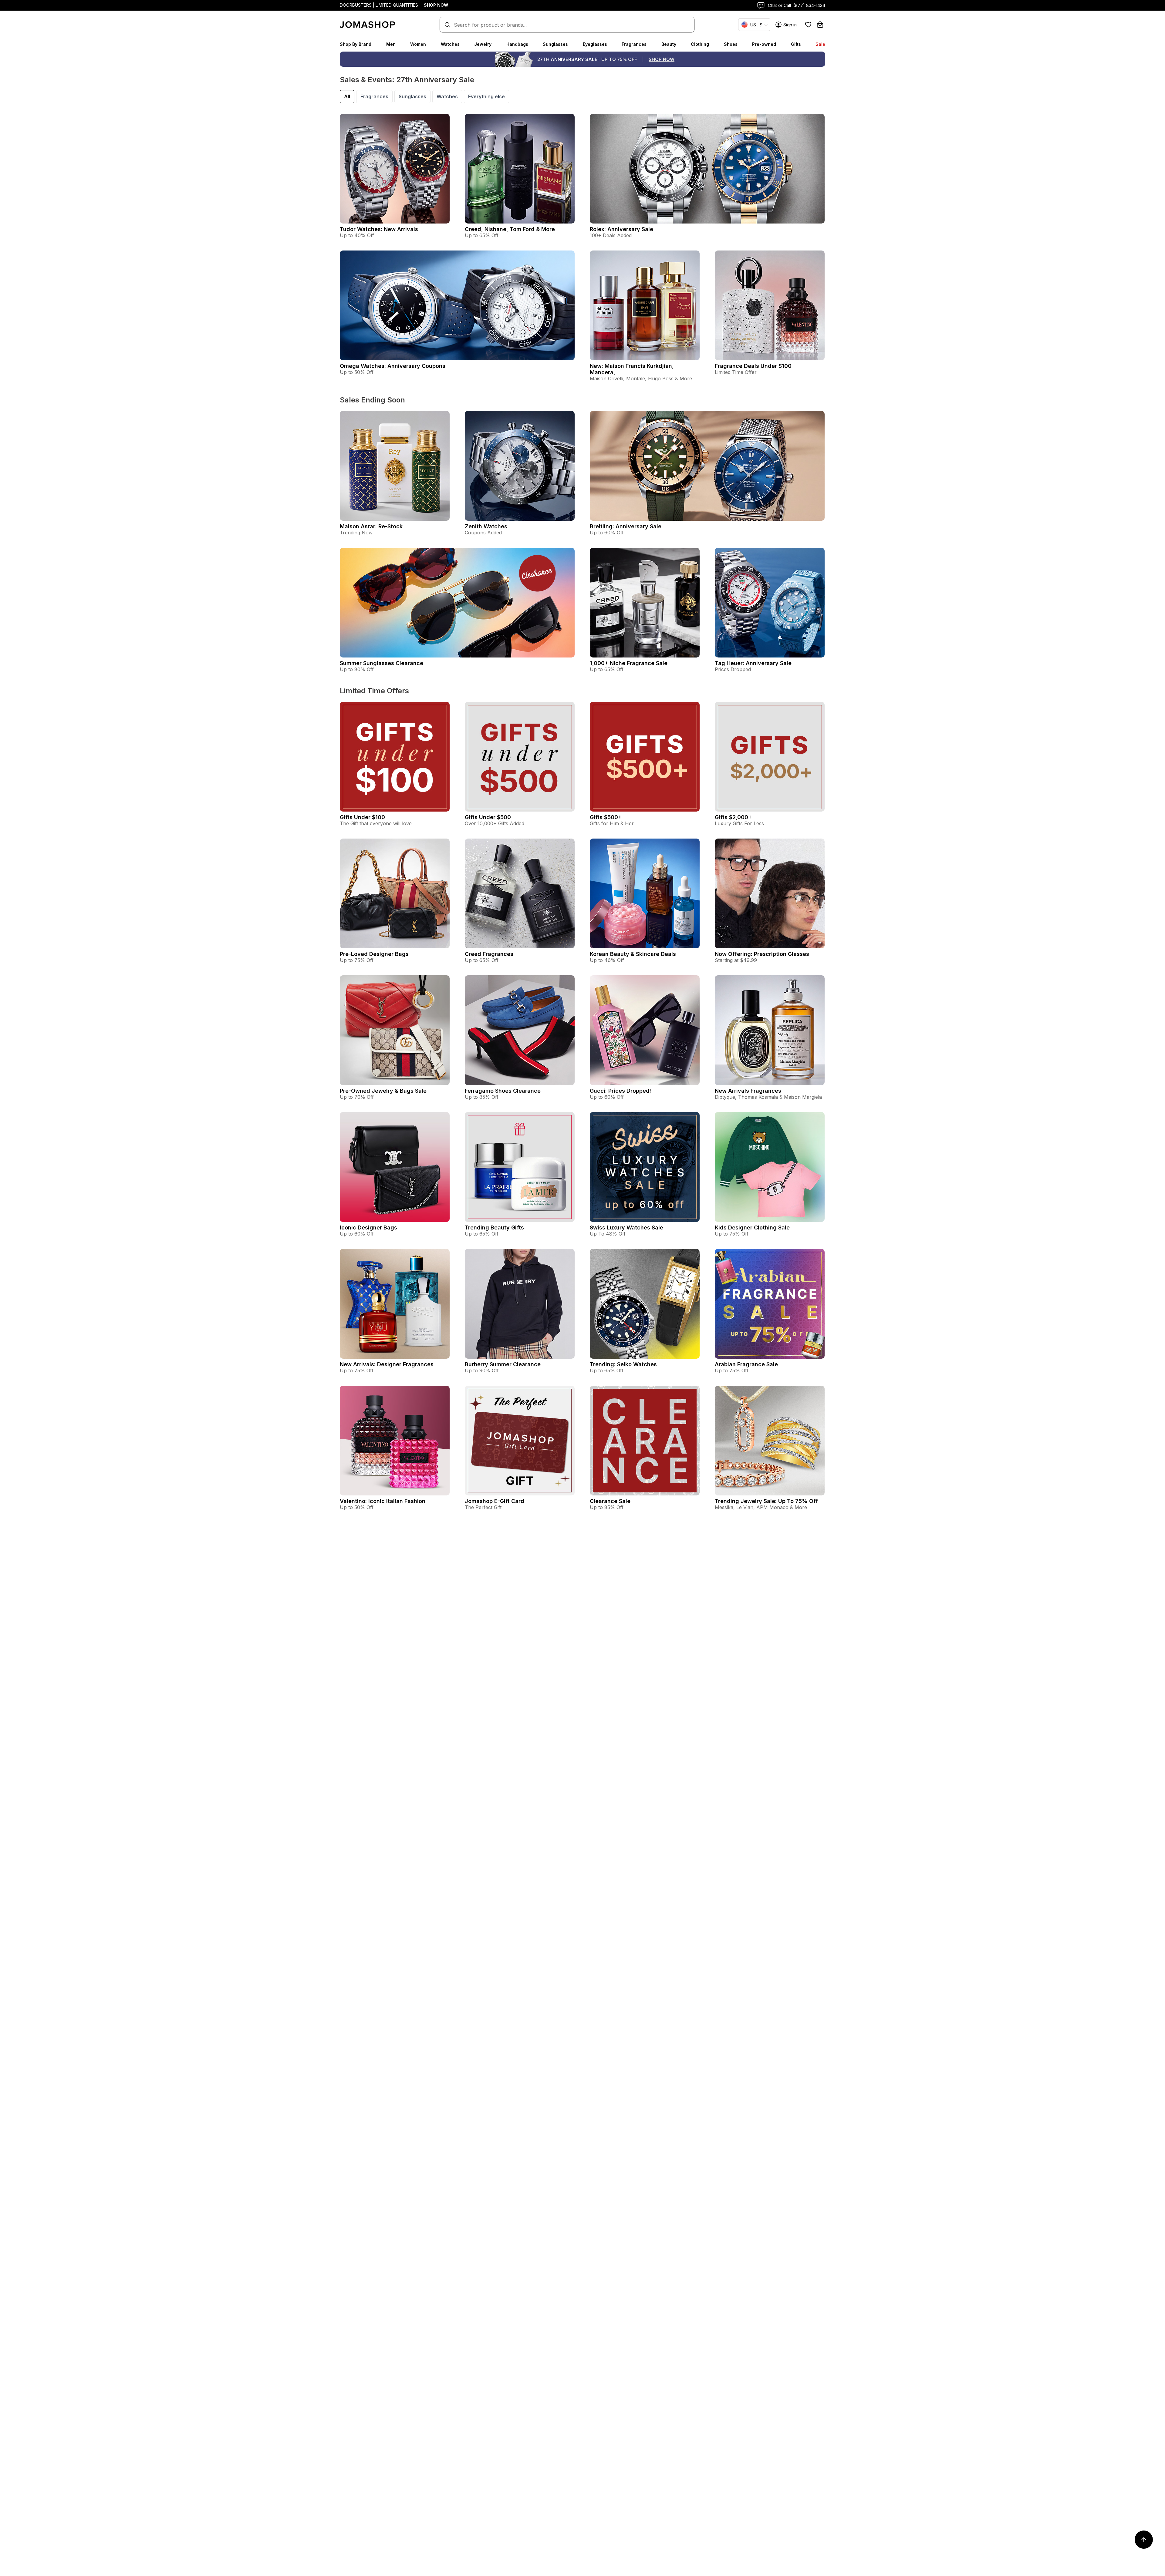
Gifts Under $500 (488, 817)
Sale (820, 44)
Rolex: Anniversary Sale (621, 229)
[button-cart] (820, 25)
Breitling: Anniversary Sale (626, 526)
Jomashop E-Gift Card (495, 1501)
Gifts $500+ (606, 817)
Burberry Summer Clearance (503, 1364)
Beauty (669, 44)
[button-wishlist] (808, 25)
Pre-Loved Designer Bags (374, 954)
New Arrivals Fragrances (748, 1091)
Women (418, 44)
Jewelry (483, 44)
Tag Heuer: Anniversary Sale (753, 663)
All (347, 96)
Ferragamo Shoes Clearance (503, 1091)
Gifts (796, 44)
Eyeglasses (595, 44)
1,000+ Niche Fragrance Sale (629, 663)
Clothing (700, 44)
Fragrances (634, 44)
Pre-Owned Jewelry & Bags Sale (383, 1091)
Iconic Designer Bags (368, 1227)
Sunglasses (555, 44)
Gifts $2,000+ (733, 817)
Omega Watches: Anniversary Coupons (393, 366)
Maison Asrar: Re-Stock (371, 526)
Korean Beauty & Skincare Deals (633, 954)
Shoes (731, 44)
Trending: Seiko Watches (623, 1364)
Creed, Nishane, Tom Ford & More (510, 229)
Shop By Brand (356, 44)
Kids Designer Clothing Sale (752, 1227)
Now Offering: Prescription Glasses (762, 954)
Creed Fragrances (489, 954)
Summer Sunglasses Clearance (382, 663)
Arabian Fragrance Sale (746, 1364)
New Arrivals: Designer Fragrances (387, 1364)
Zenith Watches (486, 526)
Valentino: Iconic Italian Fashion (383, 1501)
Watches (450, 44)
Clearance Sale (610, 1501)
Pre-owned (764, 44)
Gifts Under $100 (362, 817)
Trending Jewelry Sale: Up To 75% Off (766, 1501)
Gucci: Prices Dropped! (620, 1091)
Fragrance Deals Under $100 (753, 366)
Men (391, 44)
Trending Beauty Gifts (494, 1227)
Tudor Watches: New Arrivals (379, 229)
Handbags (517, 44)
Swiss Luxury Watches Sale (626, 1227)
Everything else (486, 96)
